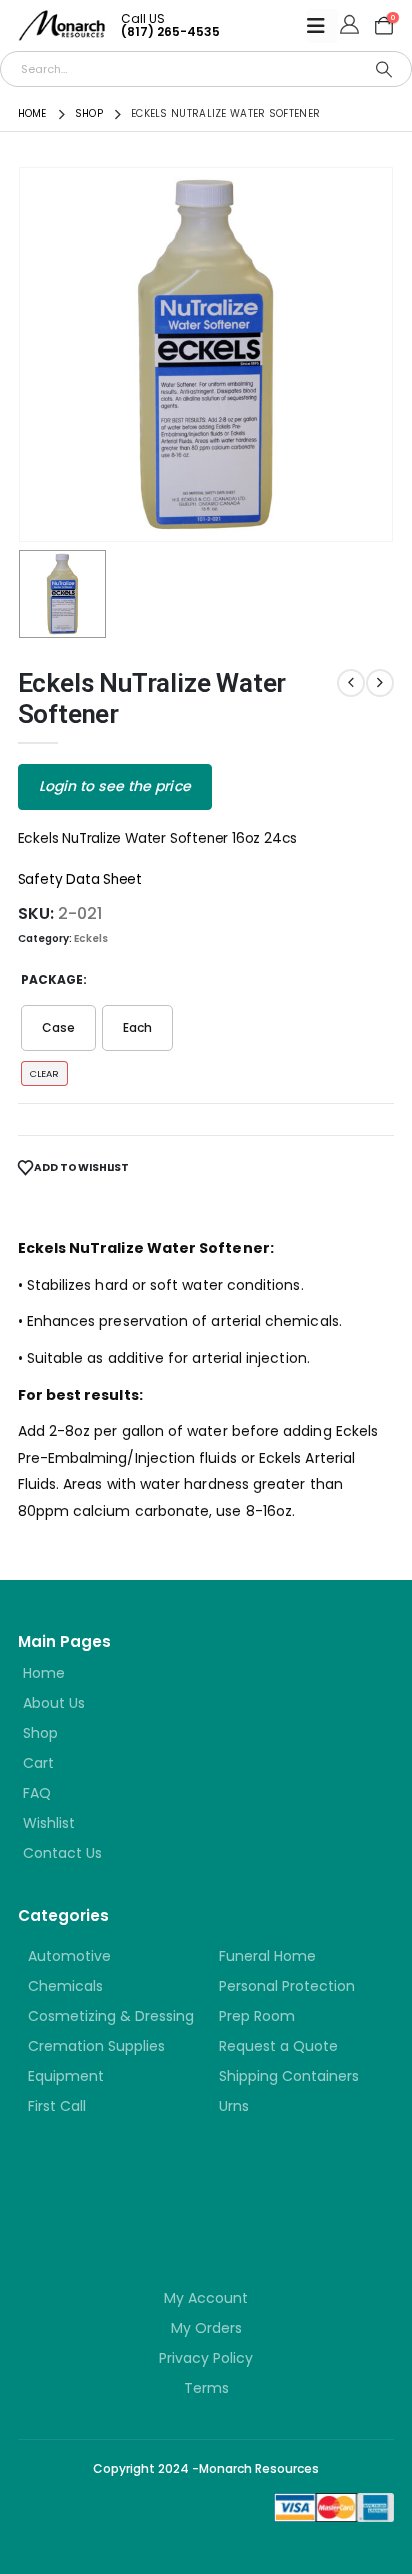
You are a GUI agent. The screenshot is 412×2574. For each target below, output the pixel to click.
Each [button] (137, 1027)
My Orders (206, 2328)
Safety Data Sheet (80, 879)
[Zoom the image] (138, 2192)
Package (52, 979)
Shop (40, 1733)
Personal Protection (287, 1986)
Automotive (69, 1956)
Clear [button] (44, 1073)
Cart (38, 1763)
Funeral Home (267, 1956)
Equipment (66, 2076)
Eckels (91, 938)
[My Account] (349, 26)
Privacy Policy (206, 2358)
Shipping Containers (289, 2076)
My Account (206, 2298)
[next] (380, 683)
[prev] (351, 683)
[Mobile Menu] (322, 26)
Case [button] (58, 1027)
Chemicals (65, 1986)
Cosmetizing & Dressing (111, 2016)
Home (44, 1673)
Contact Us (62, 1853)
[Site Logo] (62, 25)
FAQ (37, 1793)
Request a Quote (278, 2046)
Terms (206, 2388)
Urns (234, 2106)
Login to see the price (115, 786)
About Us (54, 1703)
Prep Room (257, 2016)
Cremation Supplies (96, 2046)
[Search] (384, 69)
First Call (57, 2106)
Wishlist (49, 1823)
